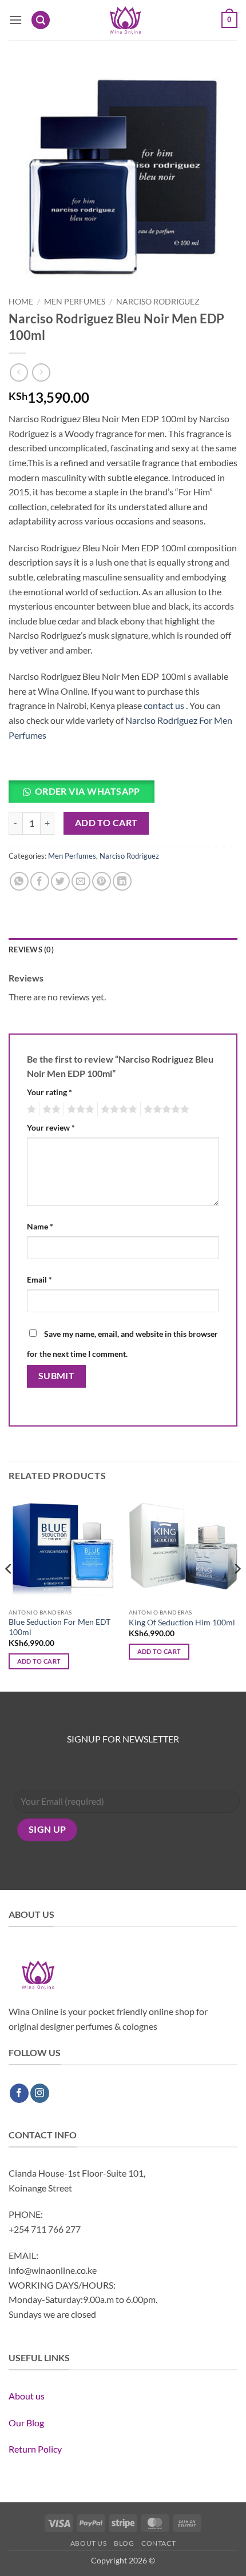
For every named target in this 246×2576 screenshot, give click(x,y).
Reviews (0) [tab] (31, 950)
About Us (89, 2543)
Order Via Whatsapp (88, 791)
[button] (15, 20)
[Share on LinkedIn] (122, 881)
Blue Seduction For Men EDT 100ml (59, 1627)
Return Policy (35, 2449)
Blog (124, 2543)
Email (39, 1279)
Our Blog (26, 2423)
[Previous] (9, 1592)
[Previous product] (41, 372)
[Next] (237, 1592)
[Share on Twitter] (60, 881)
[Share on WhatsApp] (19, 881)
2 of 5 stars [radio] (50, 1109)
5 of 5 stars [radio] (165, 1109)
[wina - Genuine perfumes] (125, 20)
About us (27, 2396)
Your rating (49, 1092)
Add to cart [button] (39, 1661)
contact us (164, 705)
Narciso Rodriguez (158, 302)
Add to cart (106, 823)
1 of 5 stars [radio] (30, 1109)
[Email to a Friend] (81, 881)
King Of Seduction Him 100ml (182, 1622)
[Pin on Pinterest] (102, 881)
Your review (51, 1127)
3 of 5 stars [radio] (79, 1109)
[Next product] (19, 372)
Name (40, 1226)
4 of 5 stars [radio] (117, 1109)
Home (21, 302)
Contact (158, 2543)
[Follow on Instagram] (40, 2093)
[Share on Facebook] (40, 881)
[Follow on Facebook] (19, 2093)
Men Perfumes (75, 302)
